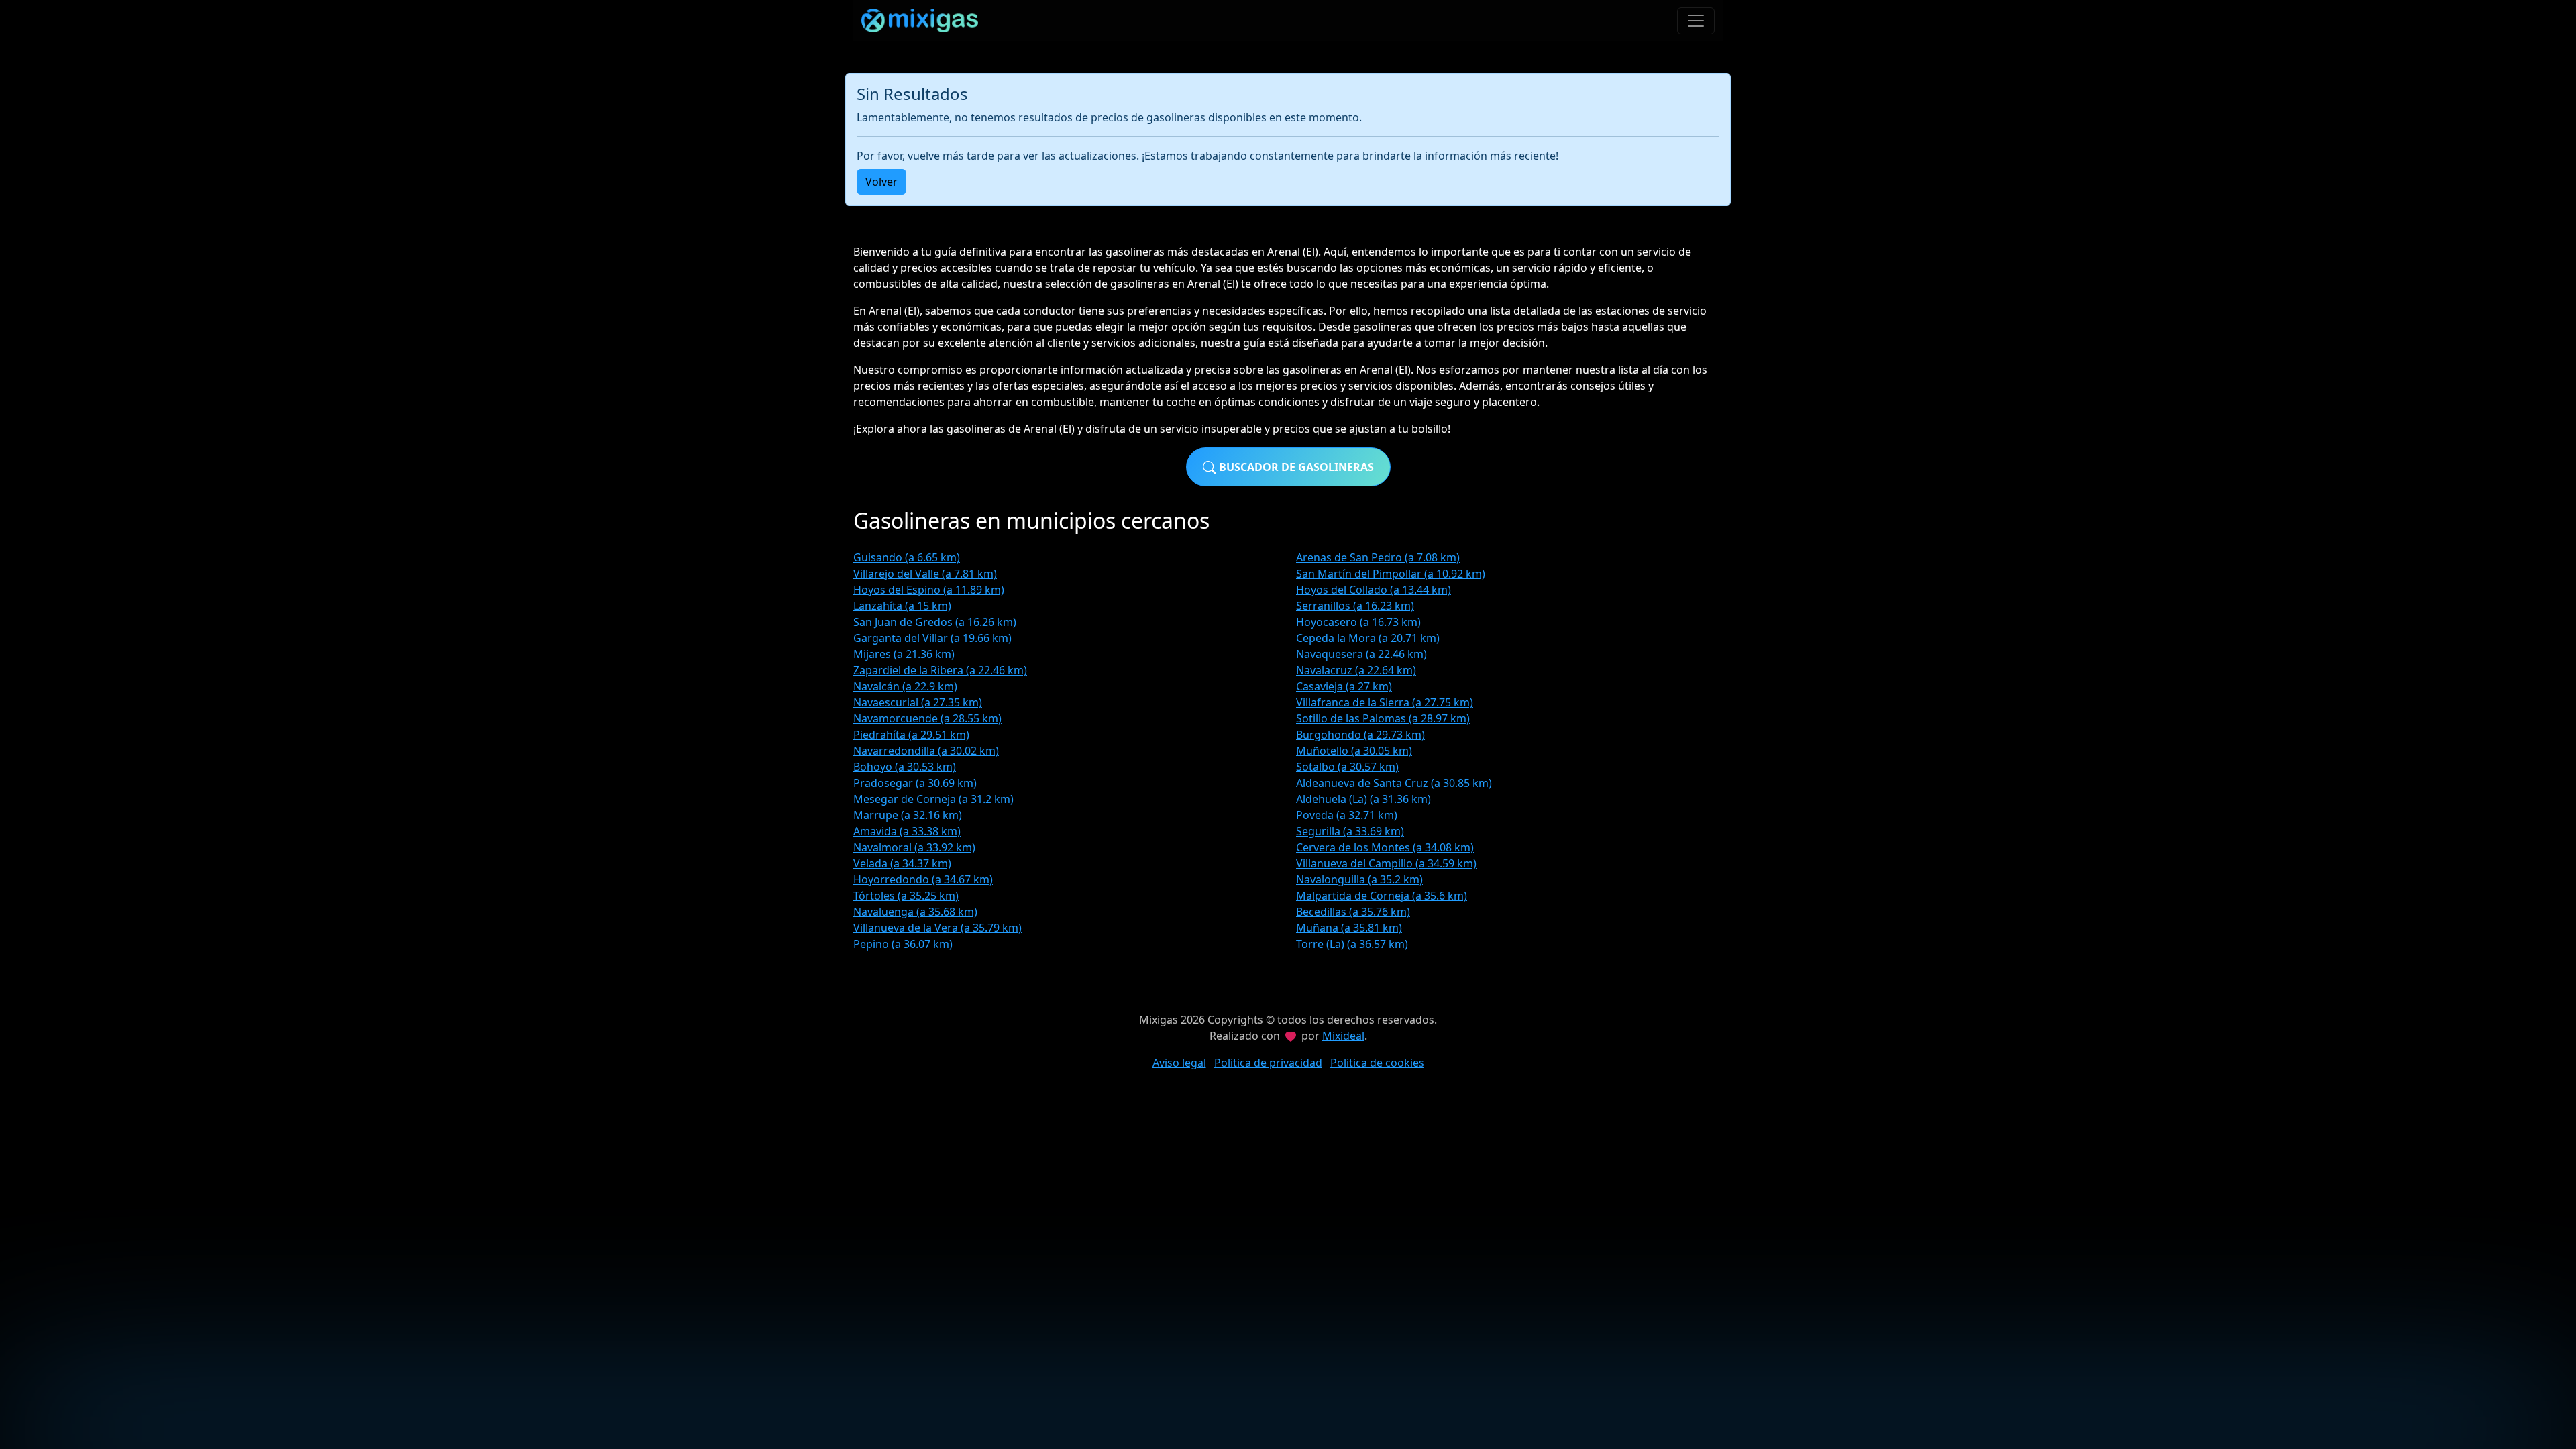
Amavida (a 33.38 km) (907, 831)
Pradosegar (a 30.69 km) (915, 783)
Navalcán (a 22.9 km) (905, 686)
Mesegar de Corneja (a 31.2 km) (933, 799)
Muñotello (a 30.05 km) (1354, 751)
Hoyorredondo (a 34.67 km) (923, 879)
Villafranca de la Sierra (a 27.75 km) (1385, 702)
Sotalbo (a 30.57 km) (1347, 767)
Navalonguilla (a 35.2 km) (1359, 879)
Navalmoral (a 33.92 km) (914, 847)
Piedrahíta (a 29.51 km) (911, 735)
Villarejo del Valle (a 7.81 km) (925, 574)
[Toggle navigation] (1696, 21)
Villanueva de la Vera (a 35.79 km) (937, 928)
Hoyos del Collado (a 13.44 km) (1374, 590)
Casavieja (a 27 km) (1344, 686)
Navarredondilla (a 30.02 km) (926, 751)
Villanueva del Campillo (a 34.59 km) (1386, 863)
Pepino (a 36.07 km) (903, 944)
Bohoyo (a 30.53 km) (905, 767)
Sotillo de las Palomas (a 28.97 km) (1383, 718)
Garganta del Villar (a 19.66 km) (932, 638)
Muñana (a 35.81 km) (1349, 928)
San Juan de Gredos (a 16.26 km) (935, 622)
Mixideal (1343, 1036)
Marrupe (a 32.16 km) (908, 815)
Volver (881, 182)
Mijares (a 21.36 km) (904, 654)
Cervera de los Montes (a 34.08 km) (1385, 847)
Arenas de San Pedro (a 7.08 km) (1378, 557)
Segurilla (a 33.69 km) (1350, 831)
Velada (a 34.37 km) (902, 863)
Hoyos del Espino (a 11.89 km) (929, 590)
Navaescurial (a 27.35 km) (918, 702)
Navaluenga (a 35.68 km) (915, 912)
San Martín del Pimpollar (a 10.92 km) (1391, 574)
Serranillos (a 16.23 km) (1355, 606)
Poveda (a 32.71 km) (1347, 815)
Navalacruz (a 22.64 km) (1356, 670)
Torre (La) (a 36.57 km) (1352, 944)
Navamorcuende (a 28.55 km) (927, 718)
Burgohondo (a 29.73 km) (1360, 735)
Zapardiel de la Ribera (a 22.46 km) (940, 670)
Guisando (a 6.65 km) (907, 557)
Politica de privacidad (1268, 1063)
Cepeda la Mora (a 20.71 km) (1368, 638)
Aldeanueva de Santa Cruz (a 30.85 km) (1394, 783)
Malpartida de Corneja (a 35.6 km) (1382, 896)
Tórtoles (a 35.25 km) (906, 896)
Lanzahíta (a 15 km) (902, 606)
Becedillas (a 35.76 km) (1353, 912)
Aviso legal (1179, 1063)
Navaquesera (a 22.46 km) (1361, 654)
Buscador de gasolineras (1295, 467)
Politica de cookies (1377, 1063)
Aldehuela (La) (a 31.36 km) (1363, 799)
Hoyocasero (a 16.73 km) (1358, 622)
